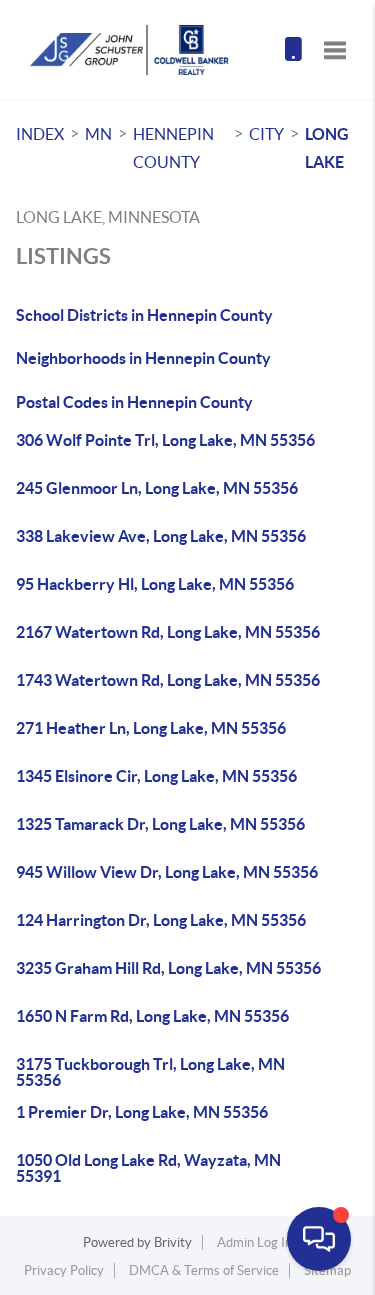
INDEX (40, 134)
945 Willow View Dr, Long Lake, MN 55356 (167, 872)
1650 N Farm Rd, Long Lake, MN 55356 (152, 1016)
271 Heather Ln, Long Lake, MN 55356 (151, 728)
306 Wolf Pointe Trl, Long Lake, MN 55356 (165, 440)
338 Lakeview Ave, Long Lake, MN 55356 (161, 536)
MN (98, 134)
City (266, 134)
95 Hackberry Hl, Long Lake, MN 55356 (155, 584)
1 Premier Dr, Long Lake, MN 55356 (142, 1112)
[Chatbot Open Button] (319, 1239)
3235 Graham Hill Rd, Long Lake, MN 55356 (168, 968)
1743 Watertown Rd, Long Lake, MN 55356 (168, 680)
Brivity (173, 1242)
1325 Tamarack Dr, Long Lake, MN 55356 (160, 824)
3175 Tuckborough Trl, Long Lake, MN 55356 (150, 1072)
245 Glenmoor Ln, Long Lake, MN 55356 (157, 488)
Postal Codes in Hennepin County (134, 402)
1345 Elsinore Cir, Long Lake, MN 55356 (156, 776)
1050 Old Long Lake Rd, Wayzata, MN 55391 (148, 1168)
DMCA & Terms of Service (204, 1270)
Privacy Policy (64, 1270)
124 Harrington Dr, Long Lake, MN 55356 (161, 920)
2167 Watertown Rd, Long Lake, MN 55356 (168, 632)
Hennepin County (173, 148)
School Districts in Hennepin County (144, 315)
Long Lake (327, 148)
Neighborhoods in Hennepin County (143, 358)
